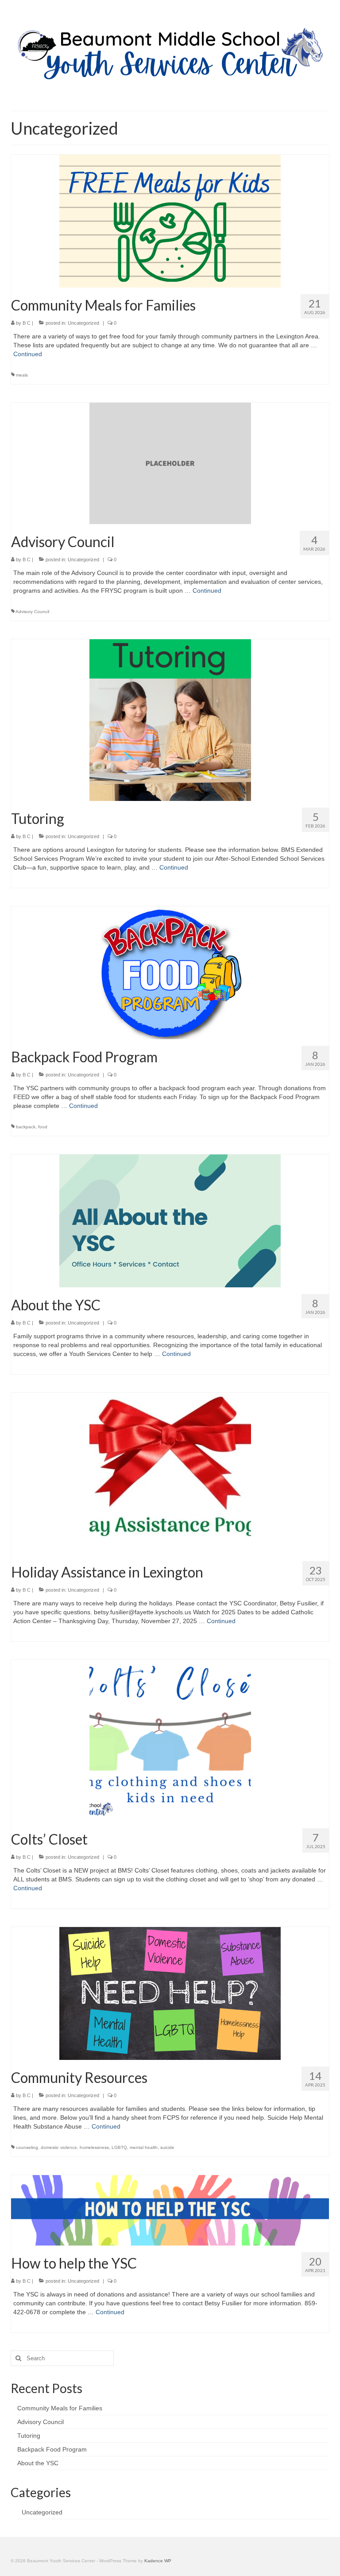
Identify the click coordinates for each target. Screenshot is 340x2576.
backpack (26, 1127)
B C (27, 323)
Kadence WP (158, 2561)
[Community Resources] (170, 1993)
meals (22, 375)
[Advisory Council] (170, 463)
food (43, 1127)
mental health (144, 2147)
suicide (167, 2147)
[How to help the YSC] (170, 2210)
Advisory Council (32, 612)
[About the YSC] (170, 1220)
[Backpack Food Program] (170, 972)
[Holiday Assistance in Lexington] (170, 1473)
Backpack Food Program (52, 2449)
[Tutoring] (170, 719)
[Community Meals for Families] (170, 221)
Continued (28, 354)
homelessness (94, 2147)
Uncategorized (83, 323)
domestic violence (59, 2147)
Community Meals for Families (60, 2408)
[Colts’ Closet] (170, 1740)
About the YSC (38, 2463)
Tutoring (29, 2436)
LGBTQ (119, 2147)
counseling (27, 2147)
